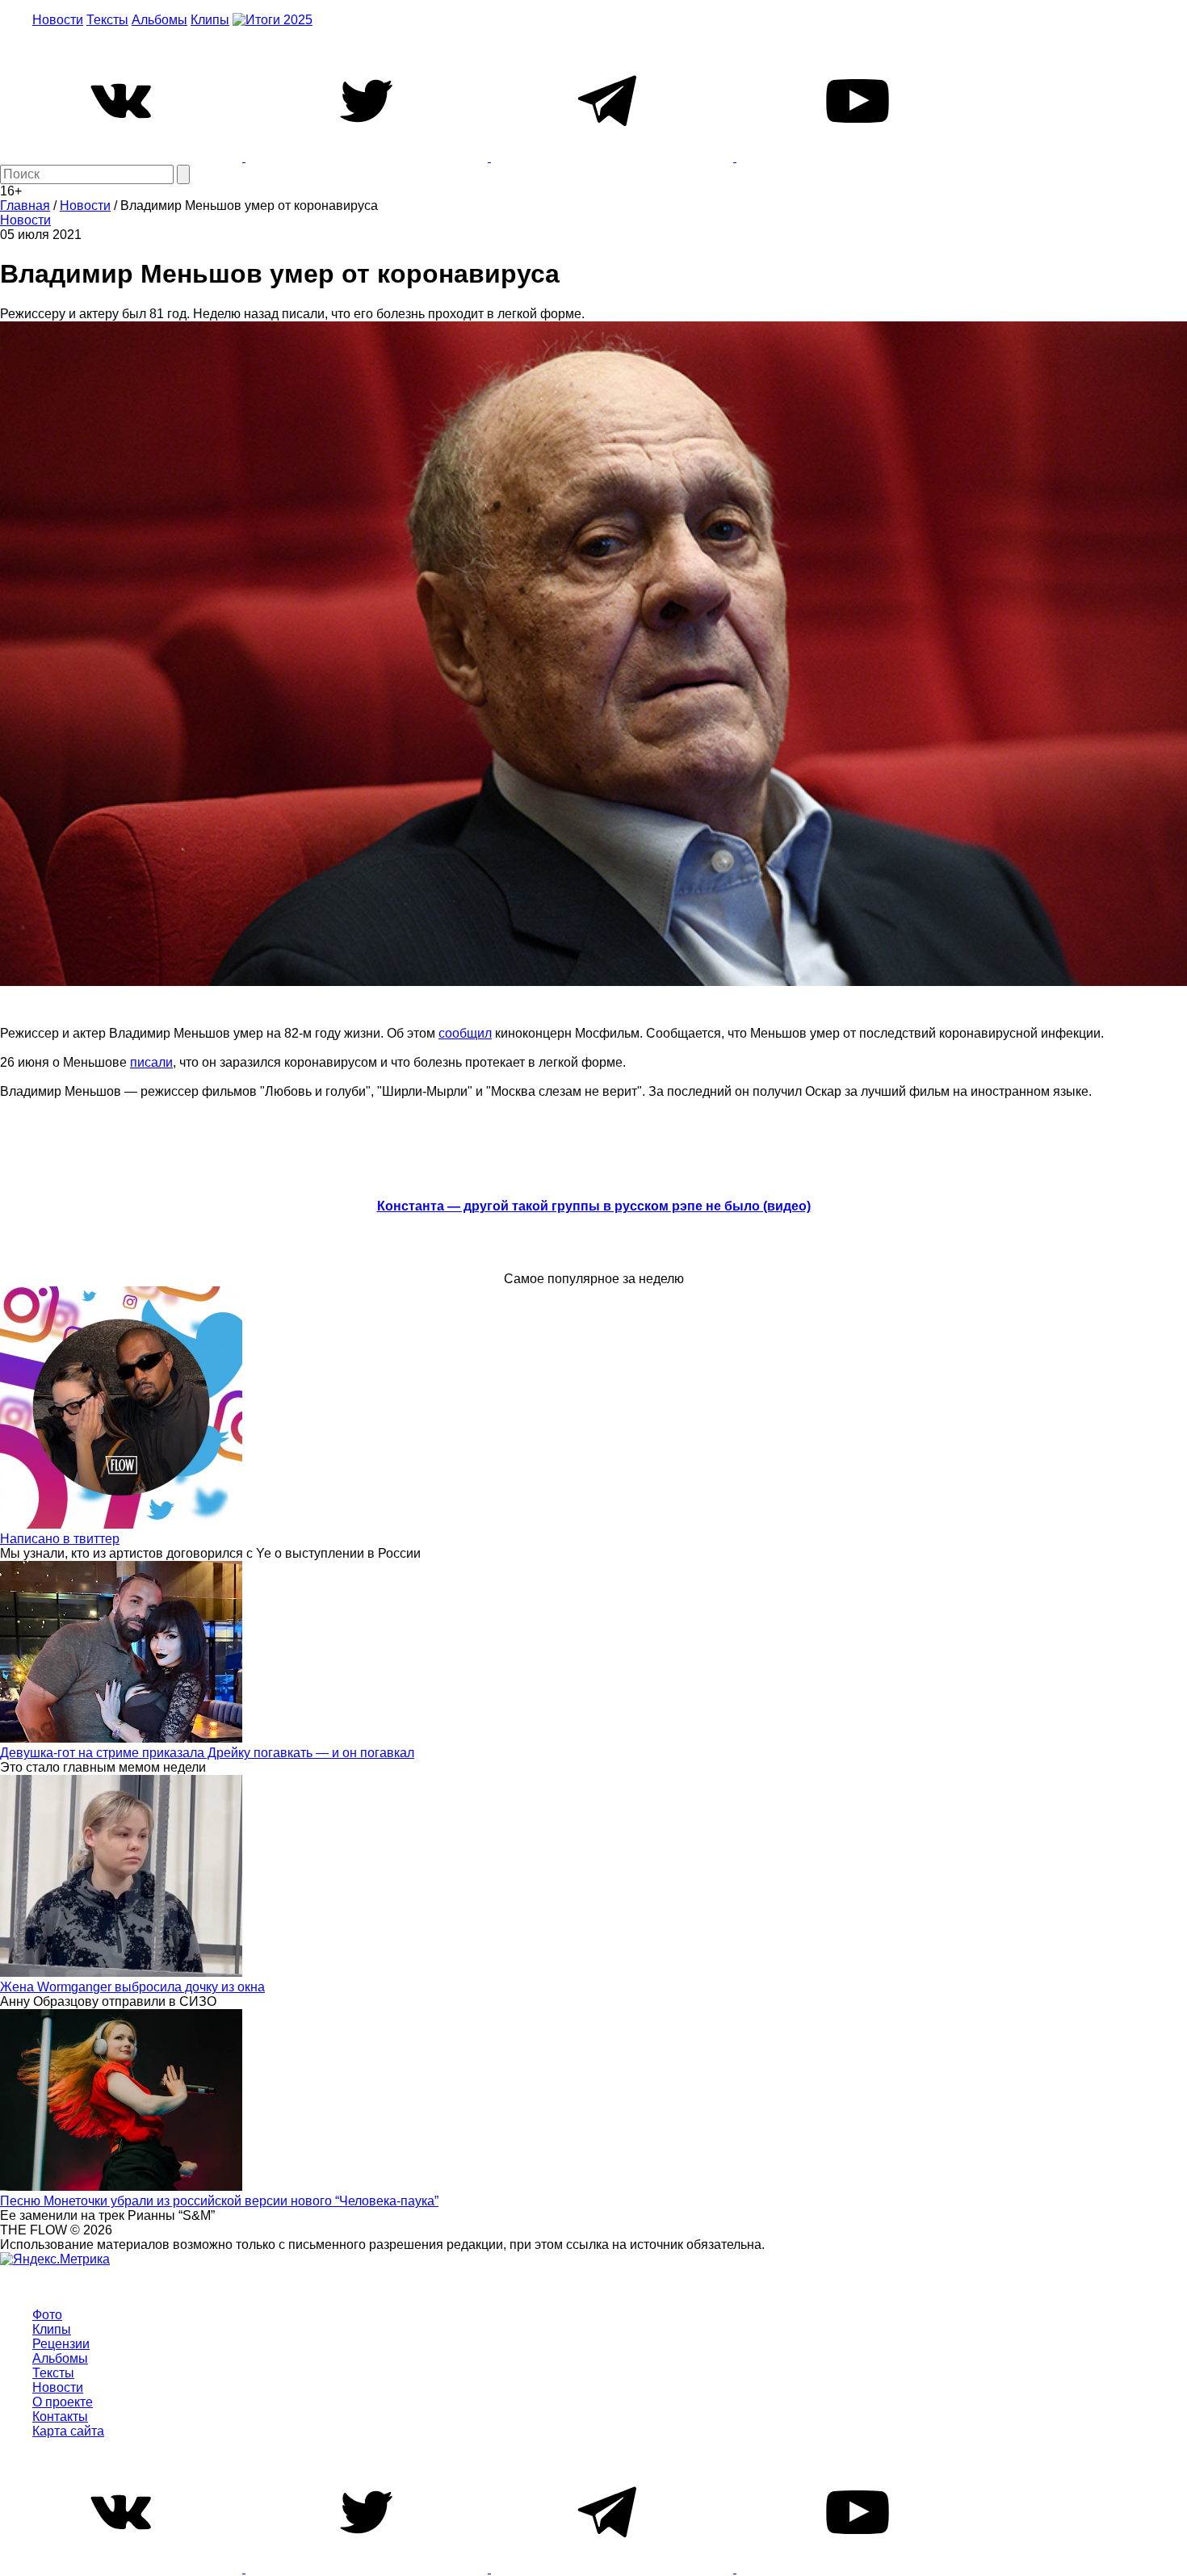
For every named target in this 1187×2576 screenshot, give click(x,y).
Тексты (107, 20)
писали (151, 1062)
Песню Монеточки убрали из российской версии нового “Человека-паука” (219, 2201)
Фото (47, 2315)
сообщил (465, 1033)
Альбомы (159, 20)
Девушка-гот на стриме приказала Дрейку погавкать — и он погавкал (207, 1753)
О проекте (63, 2402)
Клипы (210, 20)
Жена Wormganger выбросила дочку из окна (132, 1987)
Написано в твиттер (60, 1539)
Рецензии (61, 2344)
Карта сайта (68, 2431)
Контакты (60, 2417)
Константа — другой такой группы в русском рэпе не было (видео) (594, 1206)
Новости (58, 20)
